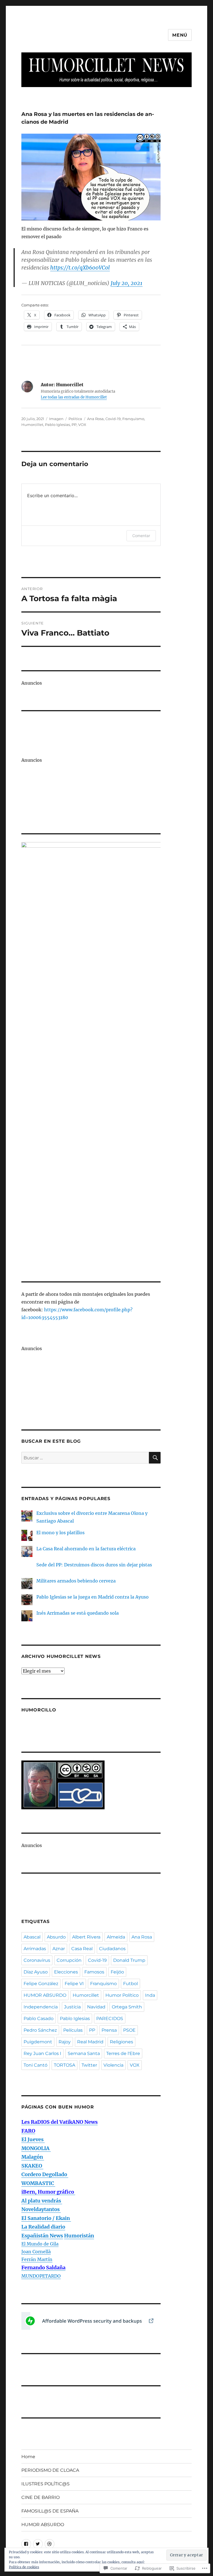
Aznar (59, 1949)
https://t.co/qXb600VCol (80, 268)
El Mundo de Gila (40, 2244)
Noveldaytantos (41, 2209)
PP (74, 425)
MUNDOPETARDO (41, 2276)
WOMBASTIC (38, 2183)
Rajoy (65, 2042)
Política (75, 419)
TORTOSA (64, 2065)
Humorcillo (39, 1710)
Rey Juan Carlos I (42, 2053)
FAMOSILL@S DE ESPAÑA (50, 2511)
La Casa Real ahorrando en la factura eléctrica (86, 1549)
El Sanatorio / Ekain (46, 2218)
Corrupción (69, 1960)
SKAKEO (32, 2166)
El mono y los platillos (60, 1533)
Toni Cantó (35, 2065)
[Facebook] (26, 2544)
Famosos (94, 1972)
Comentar (141, 536)
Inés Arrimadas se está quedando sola (78, 1613)
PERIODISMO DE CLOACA (50, 2470)
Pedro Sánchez (40, 2030)
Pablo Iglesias (57, 425)
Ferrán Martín (37, 2259)
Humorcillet (32, 425)
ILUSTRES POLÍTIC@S (45, 2484)
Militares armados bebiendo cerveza (76, 1581)
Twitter (89, 2065)
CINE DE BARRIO (40, 2497)
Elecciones (66, 1972)
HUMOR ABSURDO (45, 1995)
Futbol (130, 1984)
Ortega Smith (127, 2007)
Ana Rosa (95, 419)
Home (28, 2457)
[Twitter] (38, 2544)
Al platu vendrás (42, 2201)
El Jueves (33, 2139)
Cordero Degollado (45, 2174)
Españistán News (42, 2236)
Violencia (113, 2065)
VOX (82, 425)
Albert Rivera (86, 1937)
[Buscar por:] (85, 1458)
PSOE (129, 2030)
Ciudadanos (112, 1949)
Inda (150, 1995)
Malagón (33, 2157)
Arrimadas (35, 1949)
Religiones (121, 2042)
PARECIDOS (110, 2019)
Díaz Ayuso (36, 1972)
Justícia (72, 2007)
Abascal (32, 1937)
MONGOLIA (36, 2148)
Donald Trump (129, 1960)
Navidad (96, 2007)
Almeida (116, 1937)
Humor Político (122, 1995)
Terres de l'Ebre (123, 2053)
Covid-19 (113, 419)
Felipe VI (74, 1984)
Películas (73, 2030)
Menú (180, 35)
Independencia (41, 2007)
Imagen (56, 419)
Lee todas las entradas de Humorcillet (74, 397)
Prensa (109, 2030)
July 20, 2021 (127, 283)
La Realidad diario (43, 2227)
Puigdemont (38, 2042)
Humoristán (79, 2236)
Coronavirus (37, 1960)
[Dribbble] (50, 2544)
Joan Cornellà (36, 2252)
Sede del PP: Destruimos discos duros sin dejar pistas (94, 1565)
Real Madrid (90, 2042)
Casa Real (82, 1949)
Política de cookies (24, 2567)
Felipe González (41, 1984)
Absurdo (56, 1937)
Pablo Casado (39, 2019)
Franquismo (133, 419)
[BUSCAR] (155, 1458)
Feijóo (117, 1972)
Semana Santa (84, 2053)
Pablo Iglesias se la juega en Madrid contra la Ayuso (92, 1597)
